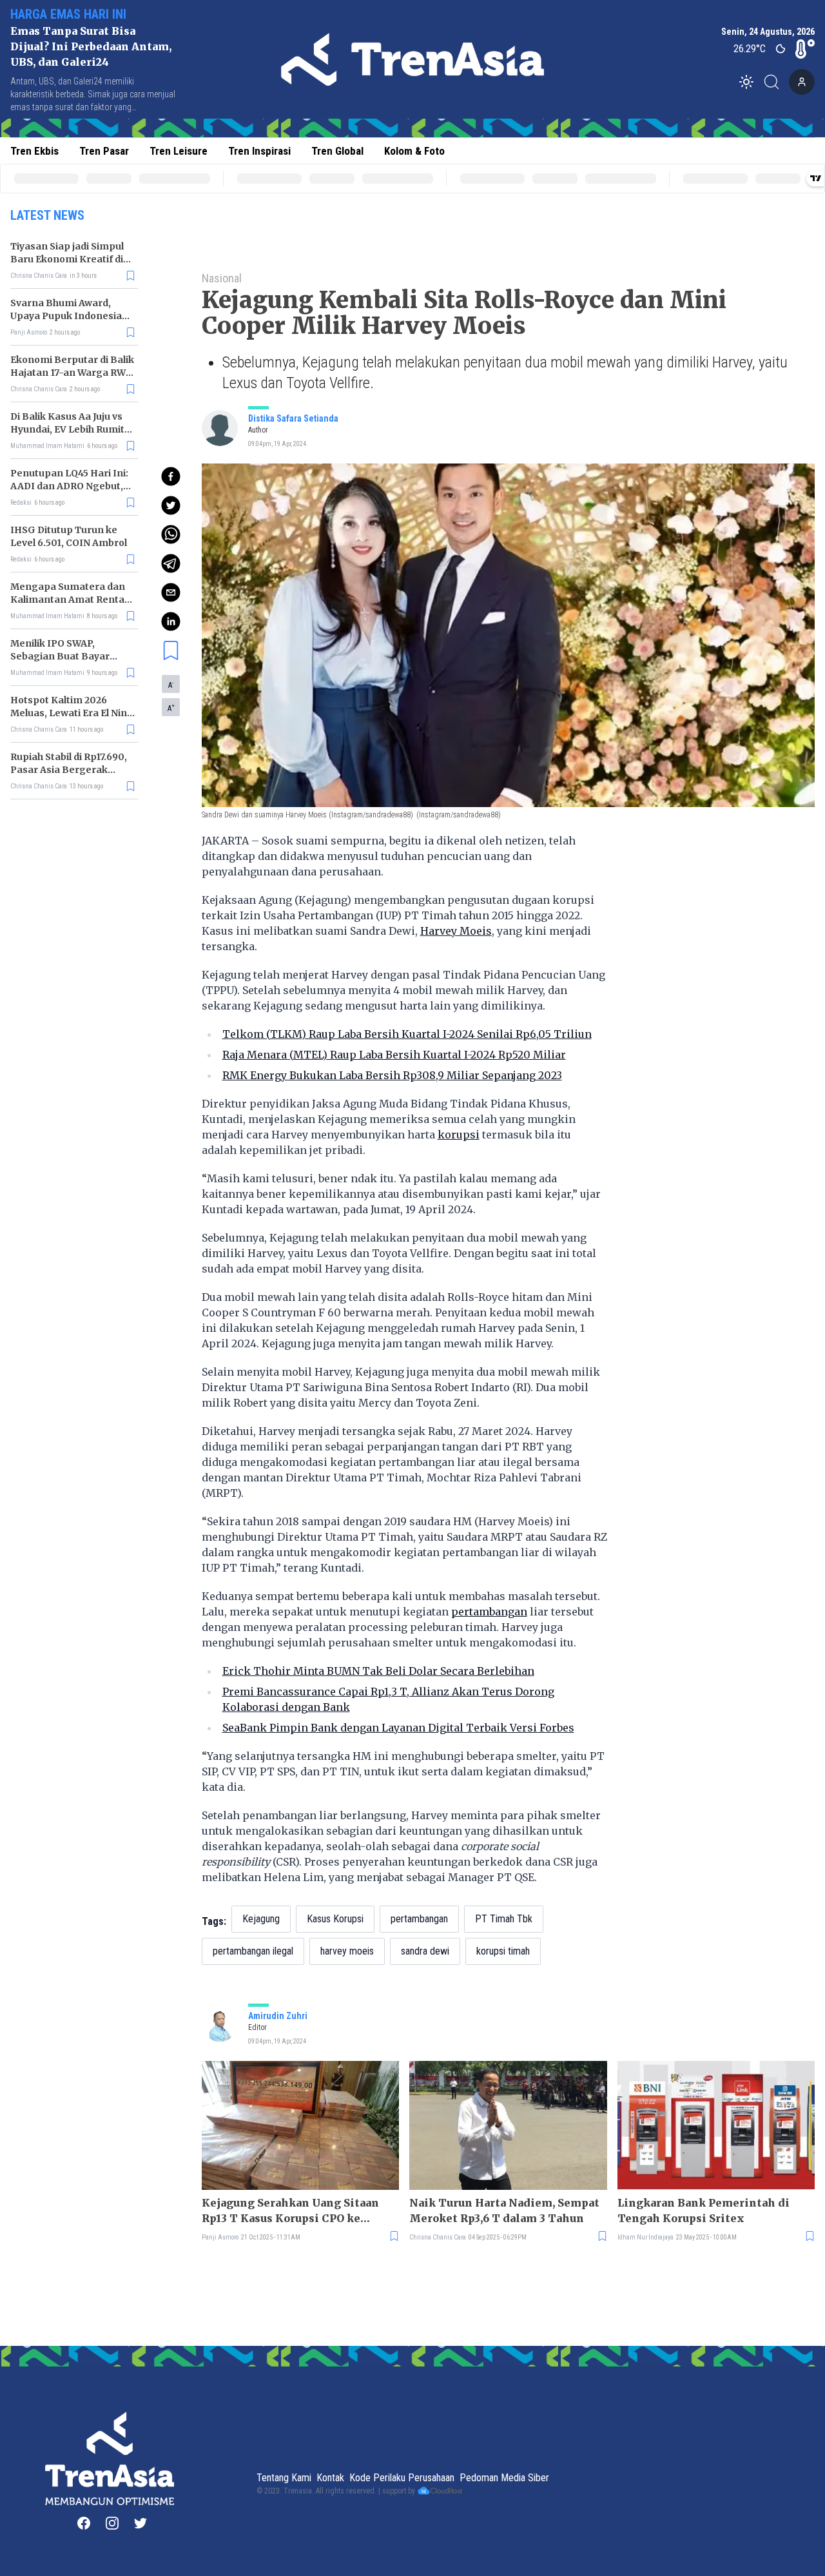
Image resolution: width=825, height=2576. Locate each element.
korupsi (459, 1135)
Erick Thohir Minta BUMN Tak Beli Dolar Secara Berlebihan (378, 1671)
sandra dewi (425, 1951)
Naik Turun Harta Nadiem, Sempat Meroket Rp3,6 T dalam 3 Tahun (504, 2210)
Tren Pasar (104, 151)
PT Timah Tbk (504, 1919)
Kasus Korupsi (335, 1919)
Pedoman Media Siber (504, 2478)
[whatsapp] (171, 534)
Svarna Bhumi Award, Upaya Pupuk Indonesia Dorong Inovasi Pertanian (72, 316)
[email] (171, 592)
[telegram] (171, 563)
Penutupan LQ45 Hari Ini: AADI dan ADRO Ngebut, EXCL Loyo (69, 486)
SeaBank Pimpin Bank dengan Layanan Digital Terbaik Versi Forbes (398, 1728)
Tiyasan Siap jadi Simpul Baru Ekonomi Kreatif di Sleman (67, 259)
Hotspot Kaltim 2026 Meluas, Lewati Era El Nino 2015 (72, 713)
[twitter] (171, 505)
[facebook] (171, 476)
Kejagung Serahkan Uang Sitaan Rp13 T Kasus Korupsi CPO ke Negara (290, 2211)
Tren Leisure (179, 151)
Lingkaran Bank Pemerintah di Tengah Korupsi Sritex (704, 2210)
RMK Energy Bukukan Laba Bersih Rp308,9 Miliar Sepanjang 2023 (392, 1075)
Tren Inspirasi (259, 151)
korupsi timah (503, 1951)
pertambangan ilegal (253, 1951)
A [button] (171, 685)
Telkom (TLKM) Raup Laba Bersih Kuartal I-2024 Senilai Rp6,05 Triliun (407, 1034)
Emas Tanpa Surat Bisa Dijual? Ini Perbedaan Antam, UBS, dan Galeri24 (91, 46)
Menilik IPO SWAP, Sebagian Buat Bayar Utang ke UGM (60, 656)
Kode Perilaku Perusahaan (402, 2478)
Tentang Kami (284, 2478)
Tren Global (337, 151)
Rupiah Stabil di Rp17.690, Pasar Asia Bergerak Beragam (69, 770)
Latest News (47, 215)
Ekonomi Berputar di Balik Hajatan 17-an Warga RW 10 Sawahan (72, 373)
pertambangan (489, 1612)
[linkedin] (171, 621)
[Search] (775, 82)
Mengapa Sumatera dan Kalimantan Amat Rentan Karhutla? (71, 600)
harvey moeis (347, 1951)
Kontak (330, 2478)
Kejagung (261, 1919)
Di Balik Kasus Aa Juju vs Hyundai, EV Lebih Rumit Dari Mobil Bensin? (67, 429)
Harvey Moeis (456, 931)
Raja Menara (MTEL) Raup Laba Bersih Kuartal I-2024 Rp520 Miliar (394, 1055)
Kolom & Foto (414, 151)
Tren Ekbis (34, 151)
